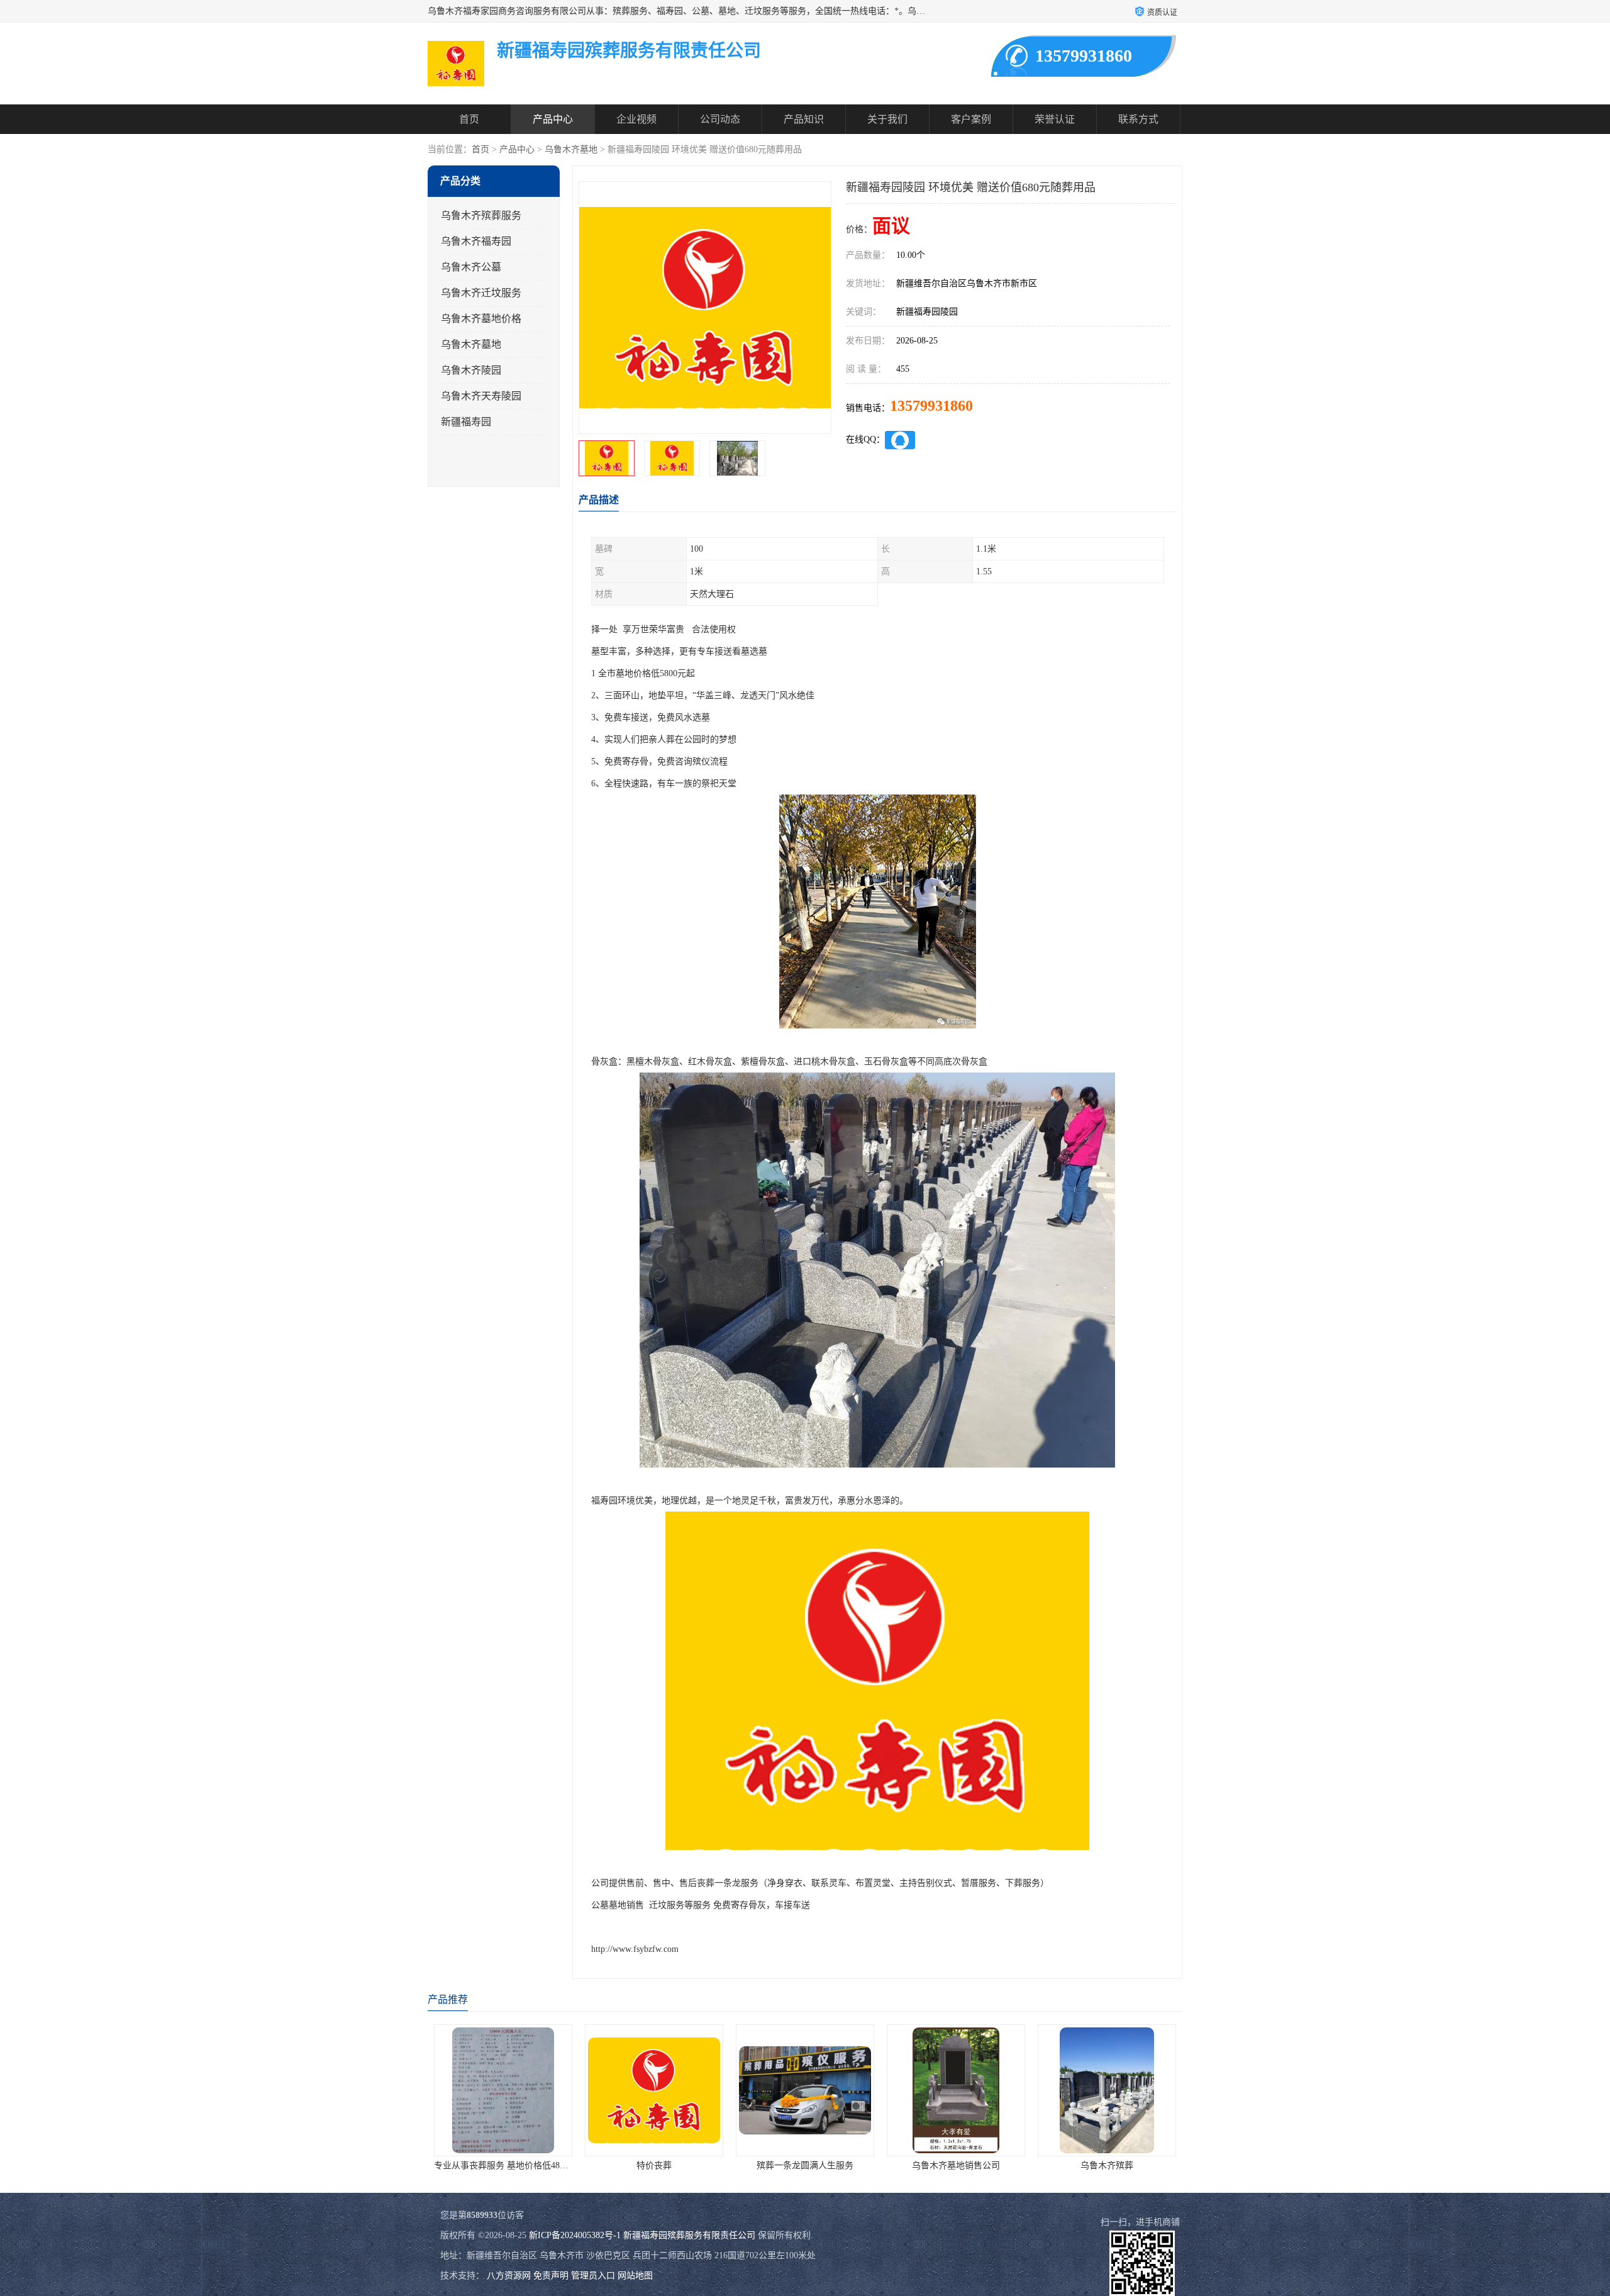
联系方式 (1138, 119)
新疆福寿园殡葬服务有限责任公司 (689, 2235)
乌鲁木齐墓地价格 (481, 319)
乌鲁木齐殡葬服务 (481, 215)
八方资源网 (509, 2276)
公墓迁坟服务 (1107, 2165)
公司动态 (720, 119)
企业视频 (636, 119)
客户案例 (971, 119)
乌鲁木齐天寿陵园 (481, 396)
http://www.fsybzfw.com (635, 1949)
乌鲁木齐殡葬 (956, 2165)
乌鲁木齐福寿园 (476, 241)
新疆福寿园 (466, 422)
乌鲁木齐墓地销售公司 (805, 2165)
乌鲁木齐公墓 (471, 267)
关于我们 (887, 119)
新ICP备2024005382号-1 (575, 2235)
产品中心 (553, 119)
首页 (469, 119)
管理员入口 (593, 2276)
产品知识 (804, 119)
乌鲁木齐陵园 (471, 370)
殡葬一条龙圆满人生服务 (654, 2165)
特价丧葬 (503, 2165)
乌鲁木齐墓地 (571, 149)
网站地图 (635, 2276)
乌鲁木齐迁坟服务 (481, 293)
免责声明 (551, 2276)
